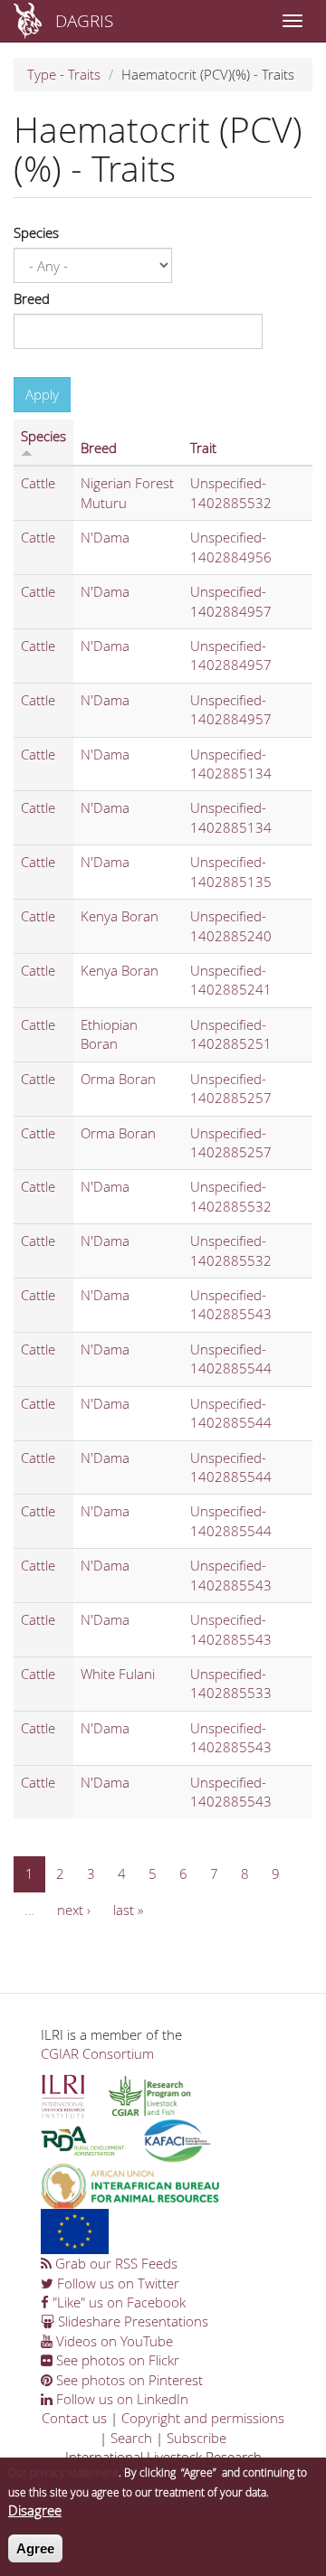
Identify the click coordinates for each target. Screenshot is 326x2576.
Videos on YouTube (113, 2341)
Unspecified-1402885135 (231, 871)
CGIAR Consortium (97, 2053)
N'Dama (105, 537)
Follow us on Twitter (116, 2283)
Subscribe (197, 2438)
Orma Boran (118, 1079)
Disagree (35, 2510)
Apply (42, 394)
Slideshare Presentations (131, 2321)
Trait (203, 448)
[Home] (28, 21)
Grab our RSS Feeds (115, 2263)
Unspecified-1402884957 (231, 601)
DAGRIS (84, 20)
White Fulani (118, 1674)
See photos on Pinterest (128, 2380)
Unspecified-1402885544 (231, 1359)
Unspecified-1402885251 (231, 1034)
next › (74, 1910)
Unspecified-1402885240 (231, 925)
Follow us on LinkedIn (120, 2399)
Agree (35, 2548)
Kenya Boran (120, 916)
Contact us (74, 2418)
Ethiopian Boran (109, 1034)
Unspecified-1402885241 (231, 980)
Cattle (38, 483)
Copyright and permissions (203, 2418)
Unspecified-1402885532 (231, 492)
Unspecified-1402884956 (231, 547)
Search (131, 2438)
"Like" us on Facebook (117, 2302)
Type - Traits (64, 74)
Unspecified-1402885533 (231, 1683)
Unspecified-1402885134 (231, 764)
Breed (32, 298)
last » (128, 1910)
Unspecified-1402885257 (231, 1088)
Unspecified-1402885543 (231, 1304)
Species (36, 232)
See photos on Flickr (116, 2360)
